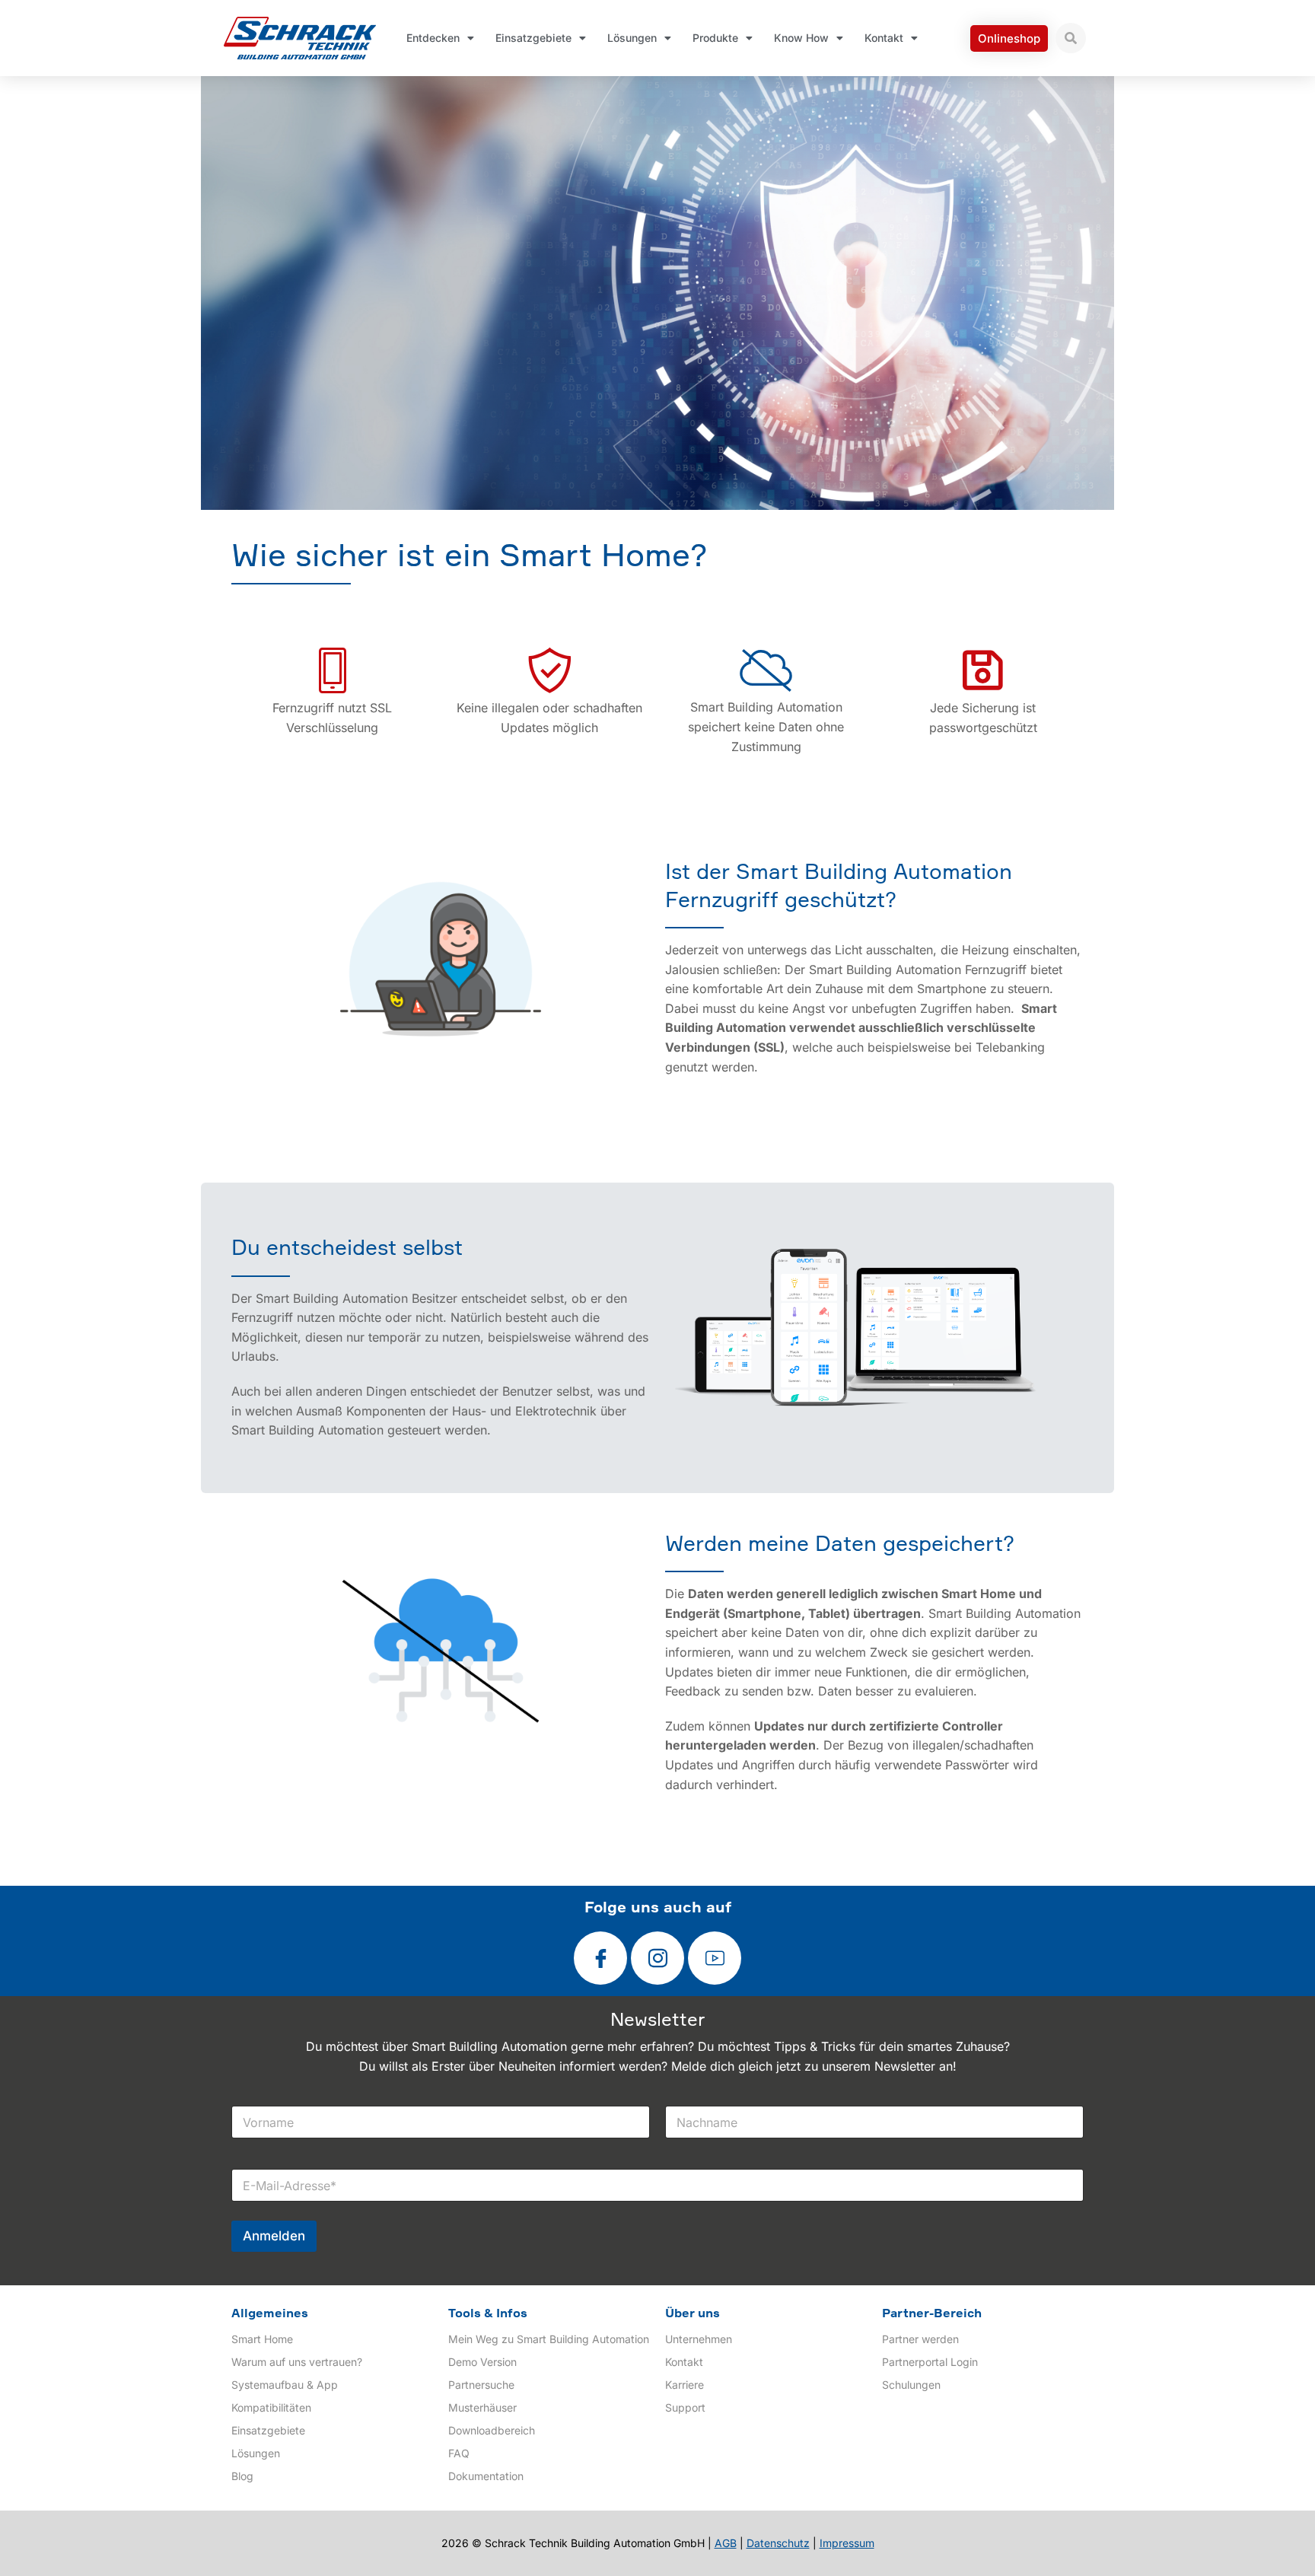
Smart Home (262, 2339)
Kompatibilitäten (271, 2407)
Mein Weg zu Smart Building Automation (549, 2339)
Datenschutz (778, 2543)
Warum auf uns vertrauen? (297, 2362)
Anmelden (274, 2236)
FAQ (459, 2453)
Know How (801, 38)
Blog (242, 2476)
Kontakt (884, 38)
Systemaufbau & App (285, 2385)
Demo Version (482, 2362)
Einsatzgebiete (533, 38)
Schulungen (911, 2385)
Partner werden (920, 2339)
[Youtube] (715, 1958)
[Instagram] (657, 1958)
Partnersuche (481, 2385)
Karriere (685, 2385)
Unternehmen (699, 2339)
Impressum (847, 2543)
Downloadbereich (492, 2430)
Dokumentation (486, 2476)
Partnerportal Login (930, 2362)
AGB (726, 2543)
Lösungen (632, 38)
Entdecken (433, 38)
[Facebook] (600, 1958)
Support (685, 2407)
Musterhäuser (482, 2407)
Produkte (715, 38)
